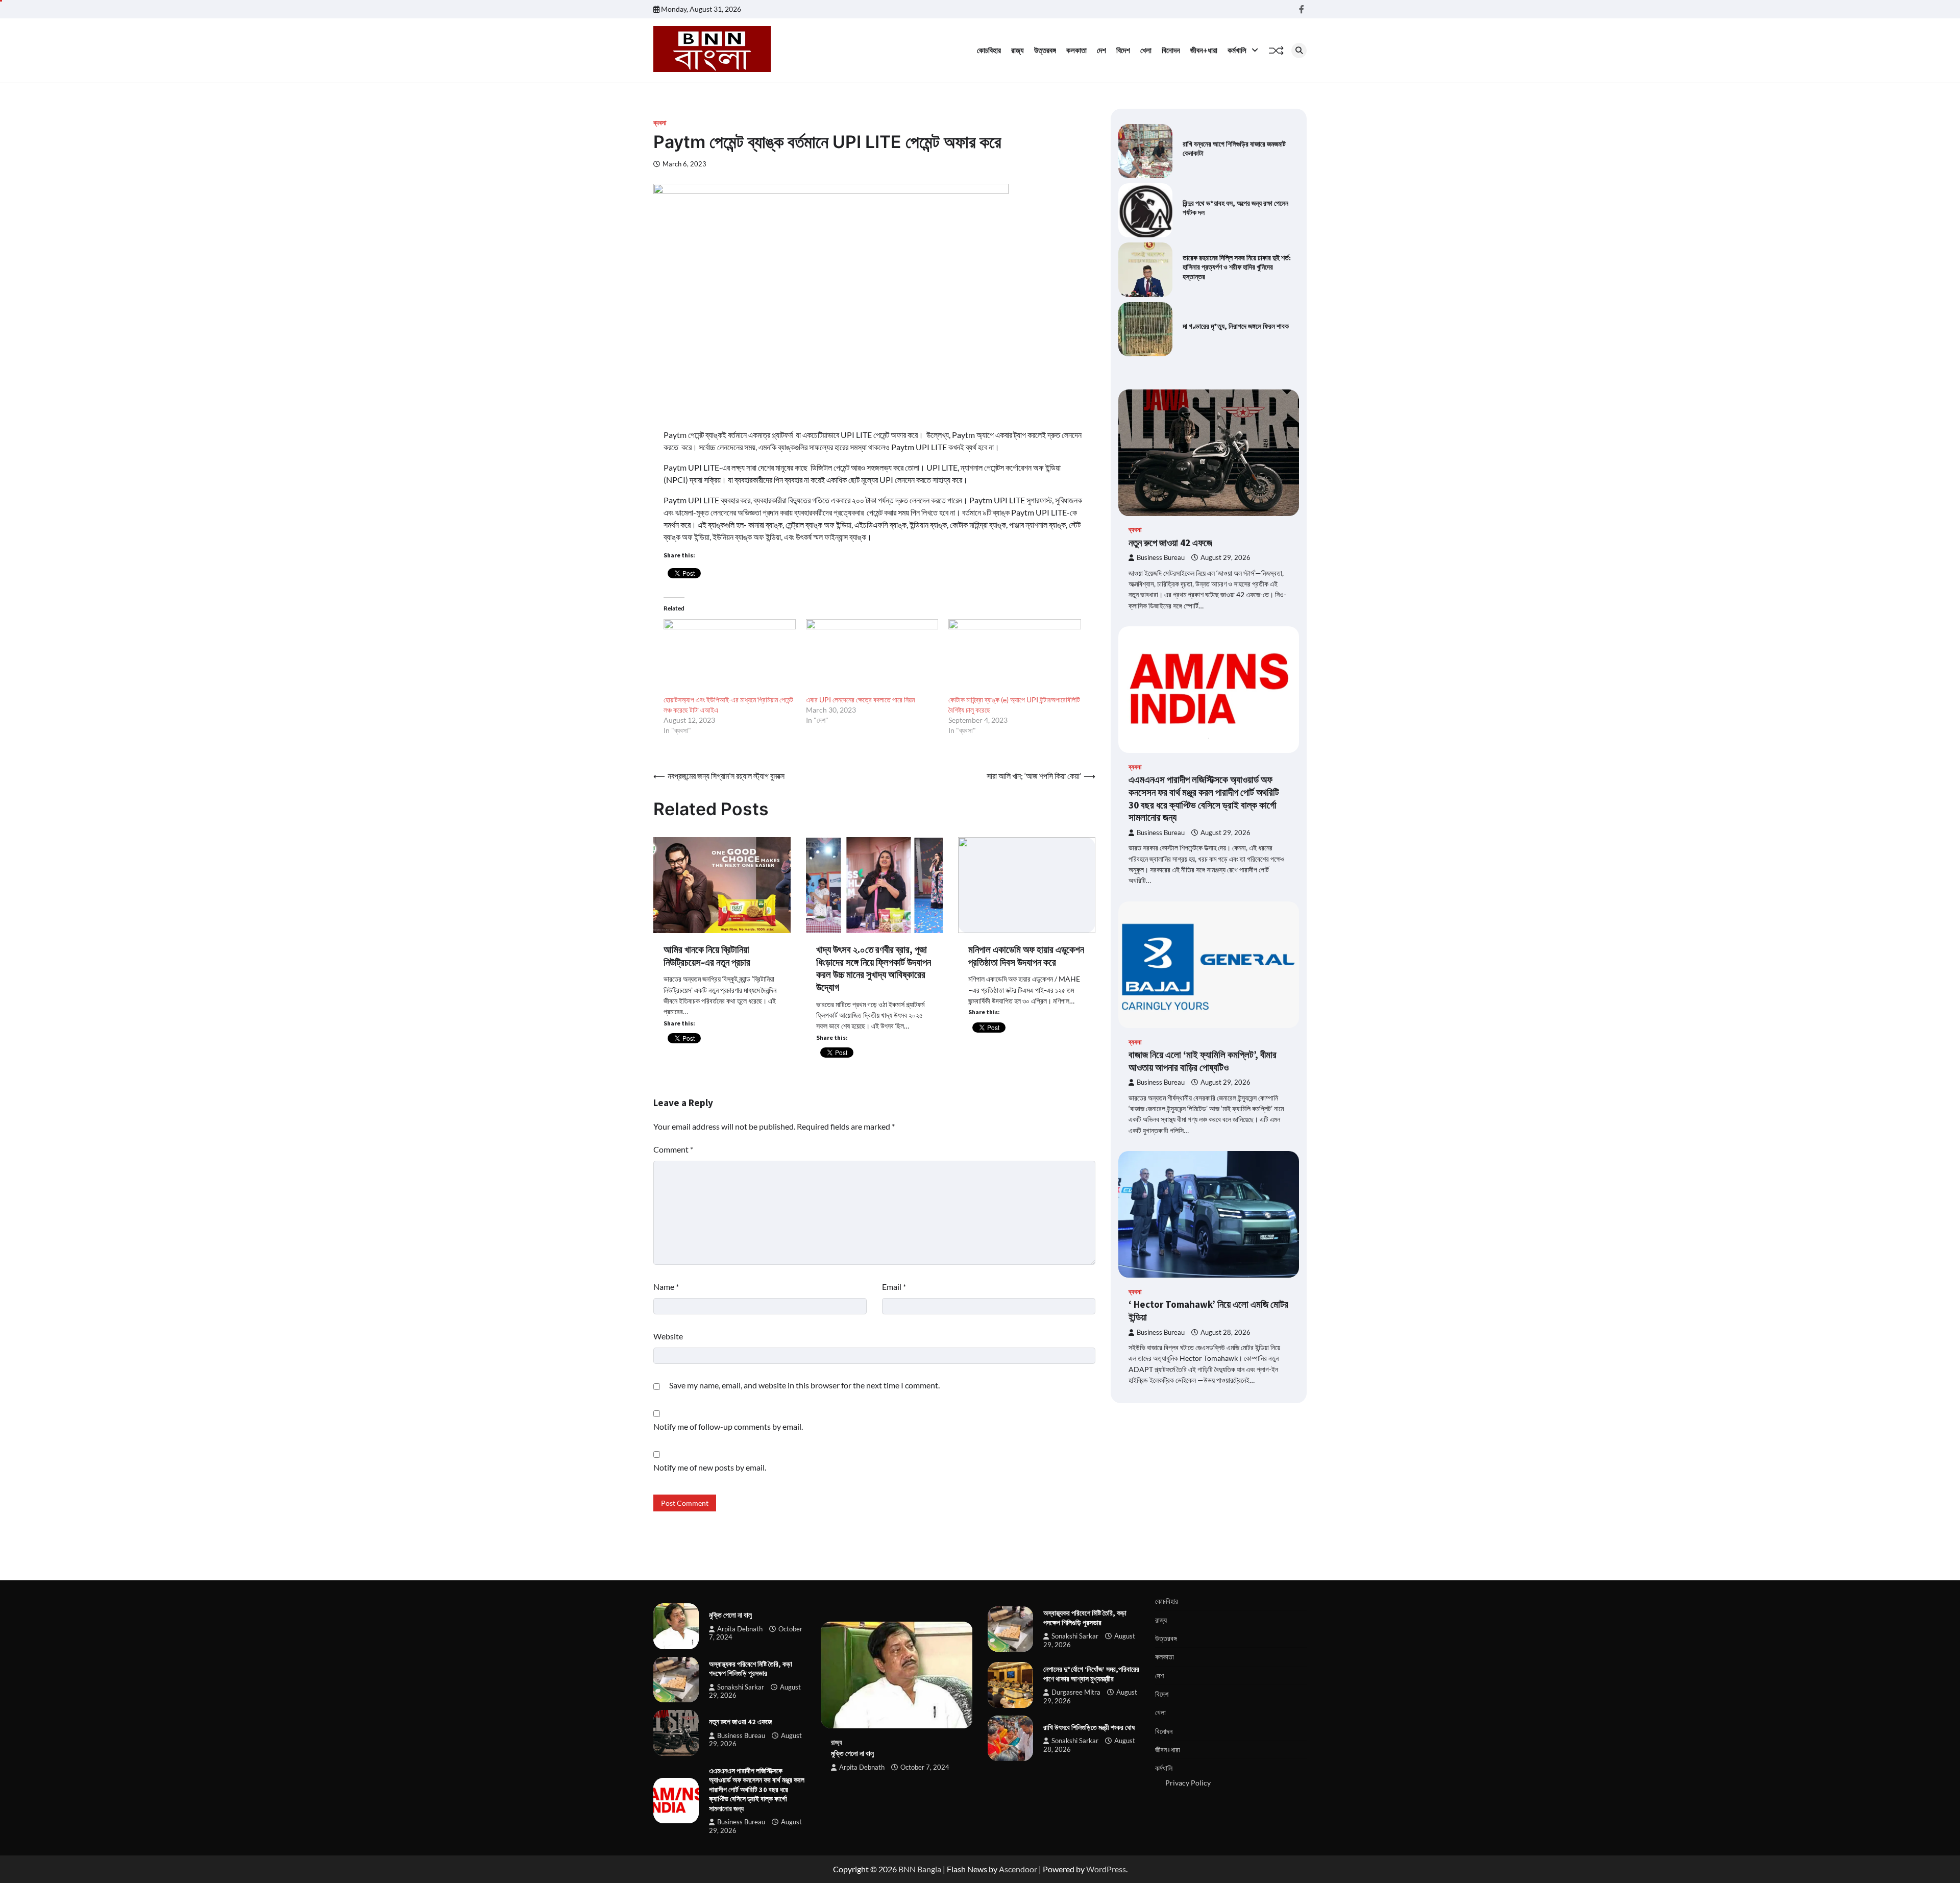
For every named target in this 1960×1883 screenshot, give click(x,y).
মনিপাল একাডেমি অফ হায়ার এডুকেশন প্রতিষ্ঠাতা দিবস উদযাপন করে (1026, 956)
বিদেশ (1123, 50)
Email (894, 1287)
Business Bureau (1161, 558)
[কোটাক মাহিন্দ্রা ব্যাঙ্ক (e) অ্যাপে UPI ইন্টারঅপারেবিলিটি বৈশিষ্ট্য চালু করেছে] (1014, 657)
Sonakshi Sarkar (741, 1687)
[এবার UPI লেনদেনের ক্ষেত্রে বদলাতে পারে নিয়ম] (872, 657)
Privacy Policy (1188, 1783)
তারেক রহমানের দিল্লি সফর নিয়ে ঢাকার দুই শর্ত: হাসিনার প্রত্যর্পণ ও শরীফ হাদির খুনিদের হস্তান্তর (1237, 267)
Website (668, 1336)
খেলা (1146, 50)
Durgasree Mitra (1076, 1692)
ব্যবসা (660, 123)
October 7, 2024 (925, 1767)
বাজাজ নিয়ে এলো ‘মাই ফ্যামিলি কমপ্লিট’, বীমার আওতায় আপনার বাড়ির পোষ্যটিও (1203, 1061)
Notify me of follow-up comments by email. (728, 1426)
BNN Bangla (920, 1869)
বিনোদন (1171, 50)
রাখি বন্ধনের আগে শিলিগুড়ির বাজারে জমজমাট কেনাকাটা (1234, 149)
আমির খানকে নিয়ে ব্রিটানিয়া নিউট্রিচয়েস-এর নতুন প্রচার (707, 956)
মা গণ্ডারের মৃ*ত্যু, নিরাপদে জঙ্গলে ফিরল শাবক (1236, 326)
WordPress (1106, 1869)
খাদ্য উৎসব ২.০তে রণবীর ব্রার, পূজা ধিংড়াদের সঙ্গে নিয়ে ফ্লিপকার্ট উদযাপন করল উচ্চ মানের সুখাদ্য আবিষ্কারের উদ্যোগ (874, 968)
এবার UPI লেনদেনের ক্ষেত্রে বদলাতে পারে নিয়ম (860, 700)
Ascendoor (1018, 1869)
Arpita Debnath (740, 1629)
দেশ (1101, 50)
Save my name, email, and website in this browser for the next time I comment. (804, 1385)
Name (666, 1287)
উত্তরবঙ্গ (1045, 50)
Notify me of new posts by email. (710, 1467)
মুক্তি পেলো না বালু (730, 1615)
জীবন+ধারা (1204, 50)
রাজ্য (1018, 50)
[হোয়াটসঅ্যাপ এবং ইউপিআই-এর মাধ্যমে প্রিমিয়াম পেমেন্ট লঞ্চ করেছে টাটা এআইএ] (730, 657)
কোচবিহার (989, 50)
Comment (673, 1149)
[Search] (1299, 51)
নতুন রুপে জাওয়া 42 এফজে (1170, 543)
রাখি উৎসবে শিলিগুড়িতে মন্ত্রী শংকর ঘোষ (1089, 1727)
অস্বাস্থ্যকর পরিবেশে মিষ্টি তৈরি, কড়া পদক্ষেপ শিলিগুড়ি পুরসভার (751, 1669)
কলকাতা (1076, 50)
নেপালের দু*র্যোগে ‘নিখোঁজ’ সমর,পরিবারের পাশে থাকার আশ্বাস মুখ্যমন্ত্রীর (1091, 1674)
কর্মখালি (1237, 50)
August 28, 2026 (1226, 1332)
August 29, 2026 (1226, 558)
